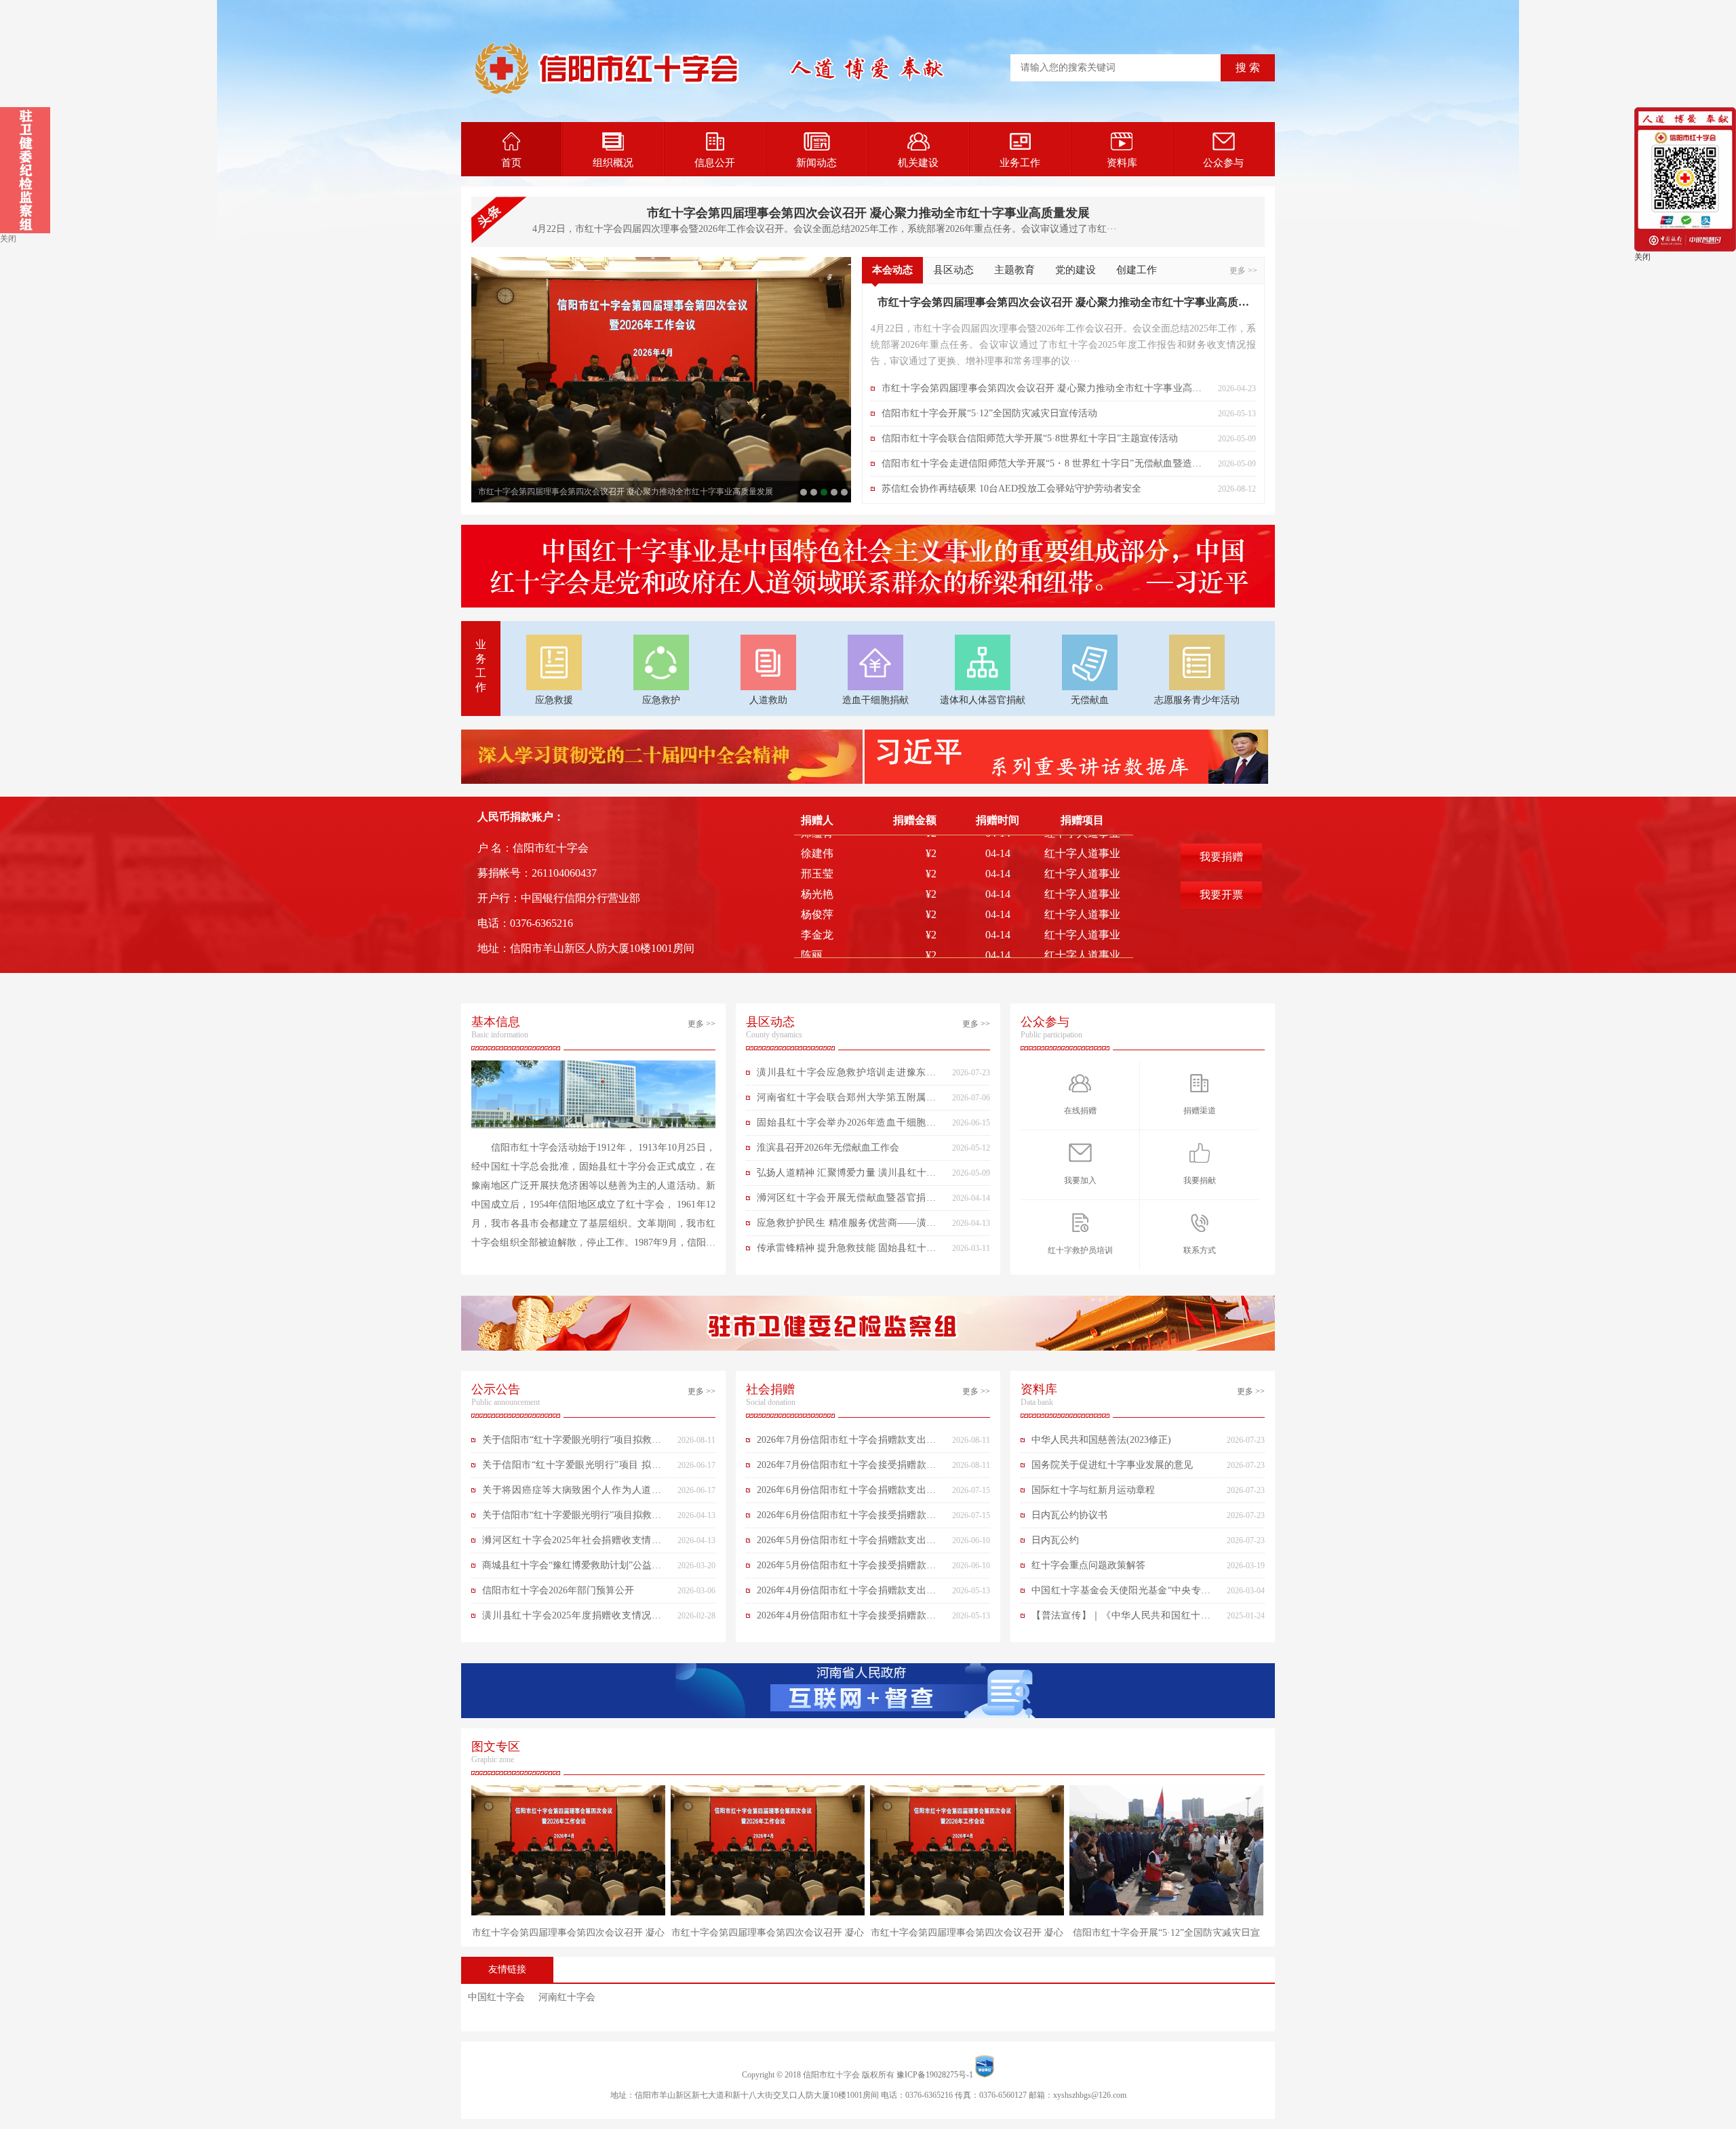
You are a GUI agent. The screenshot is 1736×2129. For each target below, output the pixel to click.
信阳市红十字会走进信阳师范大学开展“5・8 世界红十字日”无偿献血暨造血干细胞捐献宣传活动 (1042, 467)
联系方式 (1200, 1250)
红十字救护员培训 (1080, 1250)
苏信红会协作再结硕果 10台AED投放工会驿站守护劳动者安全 (1011, 489)
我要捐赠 (1221, 857)
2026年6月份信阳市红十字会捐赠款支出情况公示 (846, 1494)
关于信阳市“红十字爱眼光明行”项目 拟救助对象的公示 (572, 1469)
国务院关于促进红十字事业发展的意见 (1112, 1465)
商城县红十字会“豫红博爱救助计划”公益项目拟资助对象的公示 (572, 1569)
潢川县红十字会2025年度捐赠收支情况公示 (572, 1619)
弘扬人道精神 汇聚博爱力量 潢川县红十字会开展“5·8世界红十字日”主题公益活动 (846, 1176)
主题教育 (1014, 270)
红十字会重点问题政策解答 (1088, 1565)
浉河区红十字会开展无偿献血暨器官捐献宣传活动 (846, 1201)
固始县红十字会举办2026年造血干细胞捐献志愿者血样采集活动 (846, 1126)
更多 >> (1243, 271)
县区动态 (953, 270)
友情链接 (507, 1969)
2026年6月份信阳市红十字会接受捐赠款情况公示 (846, 1519)
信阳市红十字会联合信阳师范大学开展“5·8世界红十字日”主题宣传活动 (844, 492)
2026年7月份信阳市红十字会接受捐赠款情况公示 (846, 1469)
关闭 (8, 239)
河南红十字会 (567, 1997)
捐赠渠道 (1200, 1111)
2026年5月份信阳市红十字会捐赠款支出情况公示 (846, 1544)
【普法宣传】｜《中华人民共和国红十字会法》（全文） (1121, 1619)
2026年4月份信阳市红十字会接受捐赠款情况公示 (846, 1619)
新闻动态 (816, 163)
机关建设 (918, 163)
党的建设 (1076, 270)
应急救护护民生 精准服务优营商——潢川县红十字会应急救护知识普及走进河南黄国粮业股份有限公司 (846, 1227)
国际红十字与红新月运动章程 (1093, 1490)
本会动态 (892, 270)
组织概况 (613, 163)
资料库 (1122, 163)
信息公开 (715, 163)
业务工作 (1020, 163)
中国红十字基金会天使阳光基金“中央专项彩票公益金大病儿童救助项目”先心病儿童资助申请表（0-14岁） (1121, 1594)
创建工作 (1137, 270)
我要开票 (1221, 895)
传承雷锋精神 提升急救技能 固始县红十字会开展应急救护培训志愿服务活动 (846, 1252)
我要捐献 (1200, 1180)
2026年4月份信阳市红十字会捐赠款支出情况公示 (846, 1594)
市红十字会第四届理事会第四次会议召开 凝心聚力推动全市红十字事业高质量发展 (868, 213)
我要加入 (1080, 1180)
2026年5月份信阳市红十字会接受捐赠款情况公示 (846, 1569)
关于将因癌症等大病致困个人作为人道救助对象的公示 (572, 1494)
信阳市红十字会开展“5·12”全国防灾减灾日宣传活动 (834, 492)
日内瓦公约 (1055, 1540)
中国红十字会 (496, 1997)
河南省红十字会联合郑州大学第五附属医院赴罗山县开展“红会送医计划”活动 (846, 1101)
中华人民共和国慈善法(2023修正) (1101, 1440)
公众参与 (1223, 163)
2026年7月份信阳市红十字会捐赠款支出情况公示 (846, 1444)
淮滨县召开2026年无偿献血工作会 (828, 1148)
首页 (511, 163)
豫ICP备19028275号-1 (935, 2075)
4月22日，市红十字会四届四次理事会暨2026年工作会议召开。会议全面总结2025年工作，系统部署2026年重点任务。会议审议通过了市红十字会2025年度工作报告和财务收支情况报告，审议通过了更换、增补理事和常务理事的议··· (1063, 345)
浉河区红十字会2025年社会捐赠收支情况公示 (572, 1544)
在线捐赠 (1080, 1111)
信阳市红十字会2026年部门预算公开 (558, 1590)
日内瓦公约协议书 (1069, 1515)
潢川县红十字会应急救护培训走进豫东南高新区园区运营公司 (846, 1076)
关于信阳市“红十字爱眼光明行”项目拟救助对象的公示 (572, 1444)
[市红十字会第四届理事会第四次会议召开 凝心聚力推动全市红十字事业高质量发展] (661, 380)
